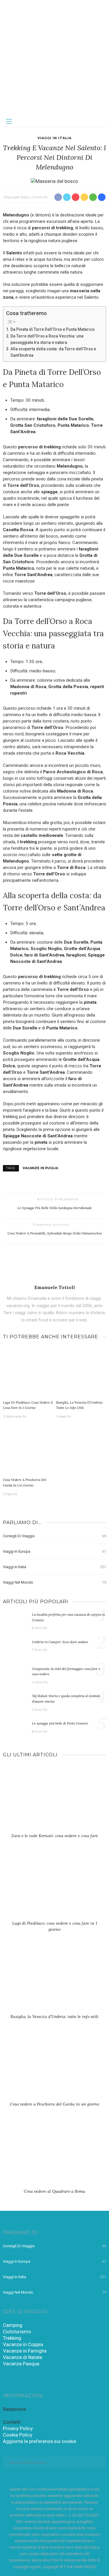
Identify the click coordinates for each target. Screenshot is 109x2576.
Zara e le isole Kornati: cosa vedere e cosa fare (55, 1836)
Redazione (14, 2409)
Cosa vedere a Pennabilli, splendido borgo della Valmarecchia (55, 1233)
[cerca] (100, 121)
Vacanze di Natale (23, 2357)
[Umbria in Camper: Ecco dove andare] (15, 1648)
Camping (13, 2325)
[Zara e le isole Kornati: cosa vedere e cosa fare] (54, 1801)
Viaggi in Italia (54, 138)
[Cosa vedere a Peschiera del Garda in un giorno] (28, 1450)
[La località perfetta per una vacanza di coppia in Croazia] (15, 1621)
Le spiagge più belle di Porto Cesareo (60, 1723)
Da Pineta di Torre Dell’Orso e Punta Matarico (52, 329)
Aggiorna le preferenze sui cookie (40, 2441)
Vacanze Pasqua (21, 2364)
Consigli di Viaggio (54, 1536)
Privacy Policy (18, 2428)
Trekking (12, 2338)
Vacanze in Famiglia (25, 2351)
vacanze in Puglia (40, 1168)
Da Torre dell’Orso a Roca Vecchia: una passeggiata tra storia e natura (47, 339)
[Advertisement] (54, 58)
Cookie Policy (18, 2435)
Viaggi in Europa (54, 1551)
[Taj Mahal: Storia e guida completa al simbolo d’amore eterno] (15, 1702)
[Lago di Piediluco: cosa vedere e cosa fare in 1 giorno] (28, 1372)
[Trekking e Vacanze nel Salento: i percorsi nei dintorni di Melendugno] (54, 181)
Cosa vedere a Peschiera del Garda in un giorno (54, 2104)
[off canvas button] (9, 121)
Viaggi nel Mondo (54, 1582)
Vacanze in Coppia (23, 2344)
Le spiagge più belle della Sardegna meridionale (55, 1208)
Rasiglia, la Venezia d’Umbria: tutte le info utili (54, 2017)
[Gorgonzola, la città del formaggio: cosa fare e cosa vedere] (15, 1675)
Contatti (12, 2422)
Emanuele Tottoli (17, 197)
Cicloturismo (17, 2332)
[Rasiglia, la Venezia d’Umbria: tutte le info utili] (81, 1372)
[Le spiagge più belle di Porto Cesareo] (15, 1729)
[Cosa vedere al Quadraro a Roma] (54, 2156)
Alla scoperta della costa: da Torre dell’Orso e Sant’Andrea (53, 352)
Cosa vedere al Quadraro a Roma (54, 2191)
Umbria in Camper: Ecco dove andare (60, 1642)
